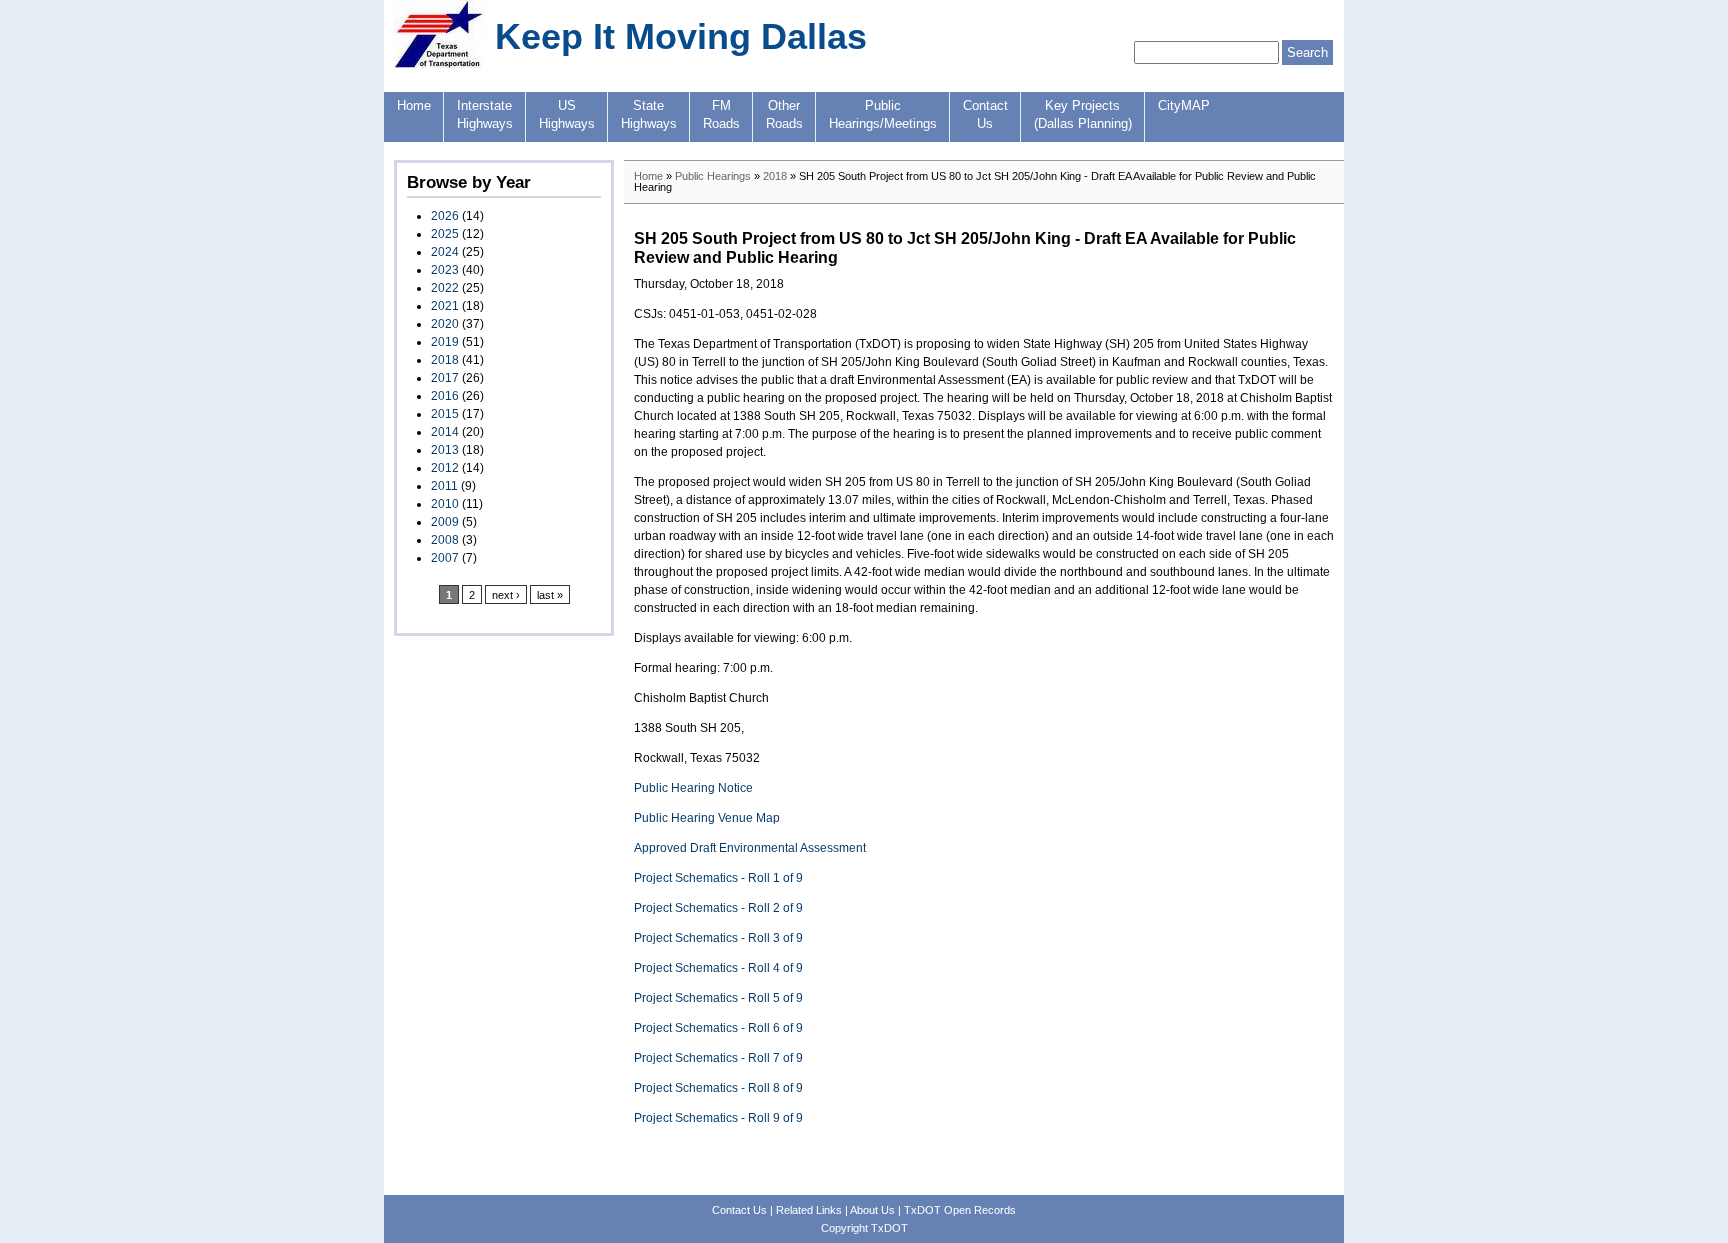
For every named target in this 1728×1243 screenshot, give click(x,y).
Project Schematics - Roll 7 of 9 (718, 1058)
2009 (445, 522)
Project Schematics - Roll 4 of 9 (718, 968)
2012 (445, 468)
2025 (445, 234)
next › (506, 595)
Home (414, 106)
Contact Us (739, 1210)
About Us (872, 1210)
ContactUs (985, 115)
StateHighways (649, 115)
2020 (445, 324)
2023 (445, 270)
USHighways (567, 115)
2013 (445, 450)
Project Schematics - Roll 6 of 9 (718, 1028)
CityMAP (1184, 106)
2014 (445, 432)
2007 (445, 558)
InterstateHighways (485, 115)
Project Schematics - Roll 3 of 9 (718, 938)
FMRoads (721, 115)
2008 (445, 540)
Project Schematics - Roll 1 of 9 (718, 878)
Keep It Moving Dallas (681, 36)
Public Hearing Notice (693, 788)
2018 (445, 360)
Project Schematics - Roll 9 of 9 (718, 1118)
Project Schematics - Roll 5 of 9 (718, 998)
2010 (445, 504)
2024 (445, 252)
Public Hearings (713, 176)
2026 (445, 216)
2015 (445, 414)
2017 (445, 378)
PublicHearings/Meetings (883, 115)
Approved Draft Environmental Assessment (750, 848)
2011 (444, 486)
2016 (445, 396)
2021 (445, 306)
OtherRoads (784, 115)
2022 (445, 288)
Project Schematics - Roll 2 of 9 (718, 908)
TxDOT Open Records (960, 1210)
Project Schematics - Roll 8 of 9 (718, 1088)
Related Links (809, 1210)
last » (550, 595)
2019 (445, 342)
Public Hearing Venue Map (707, 818)
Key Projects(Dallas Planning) (1083, 115)
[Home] (439, 65)
